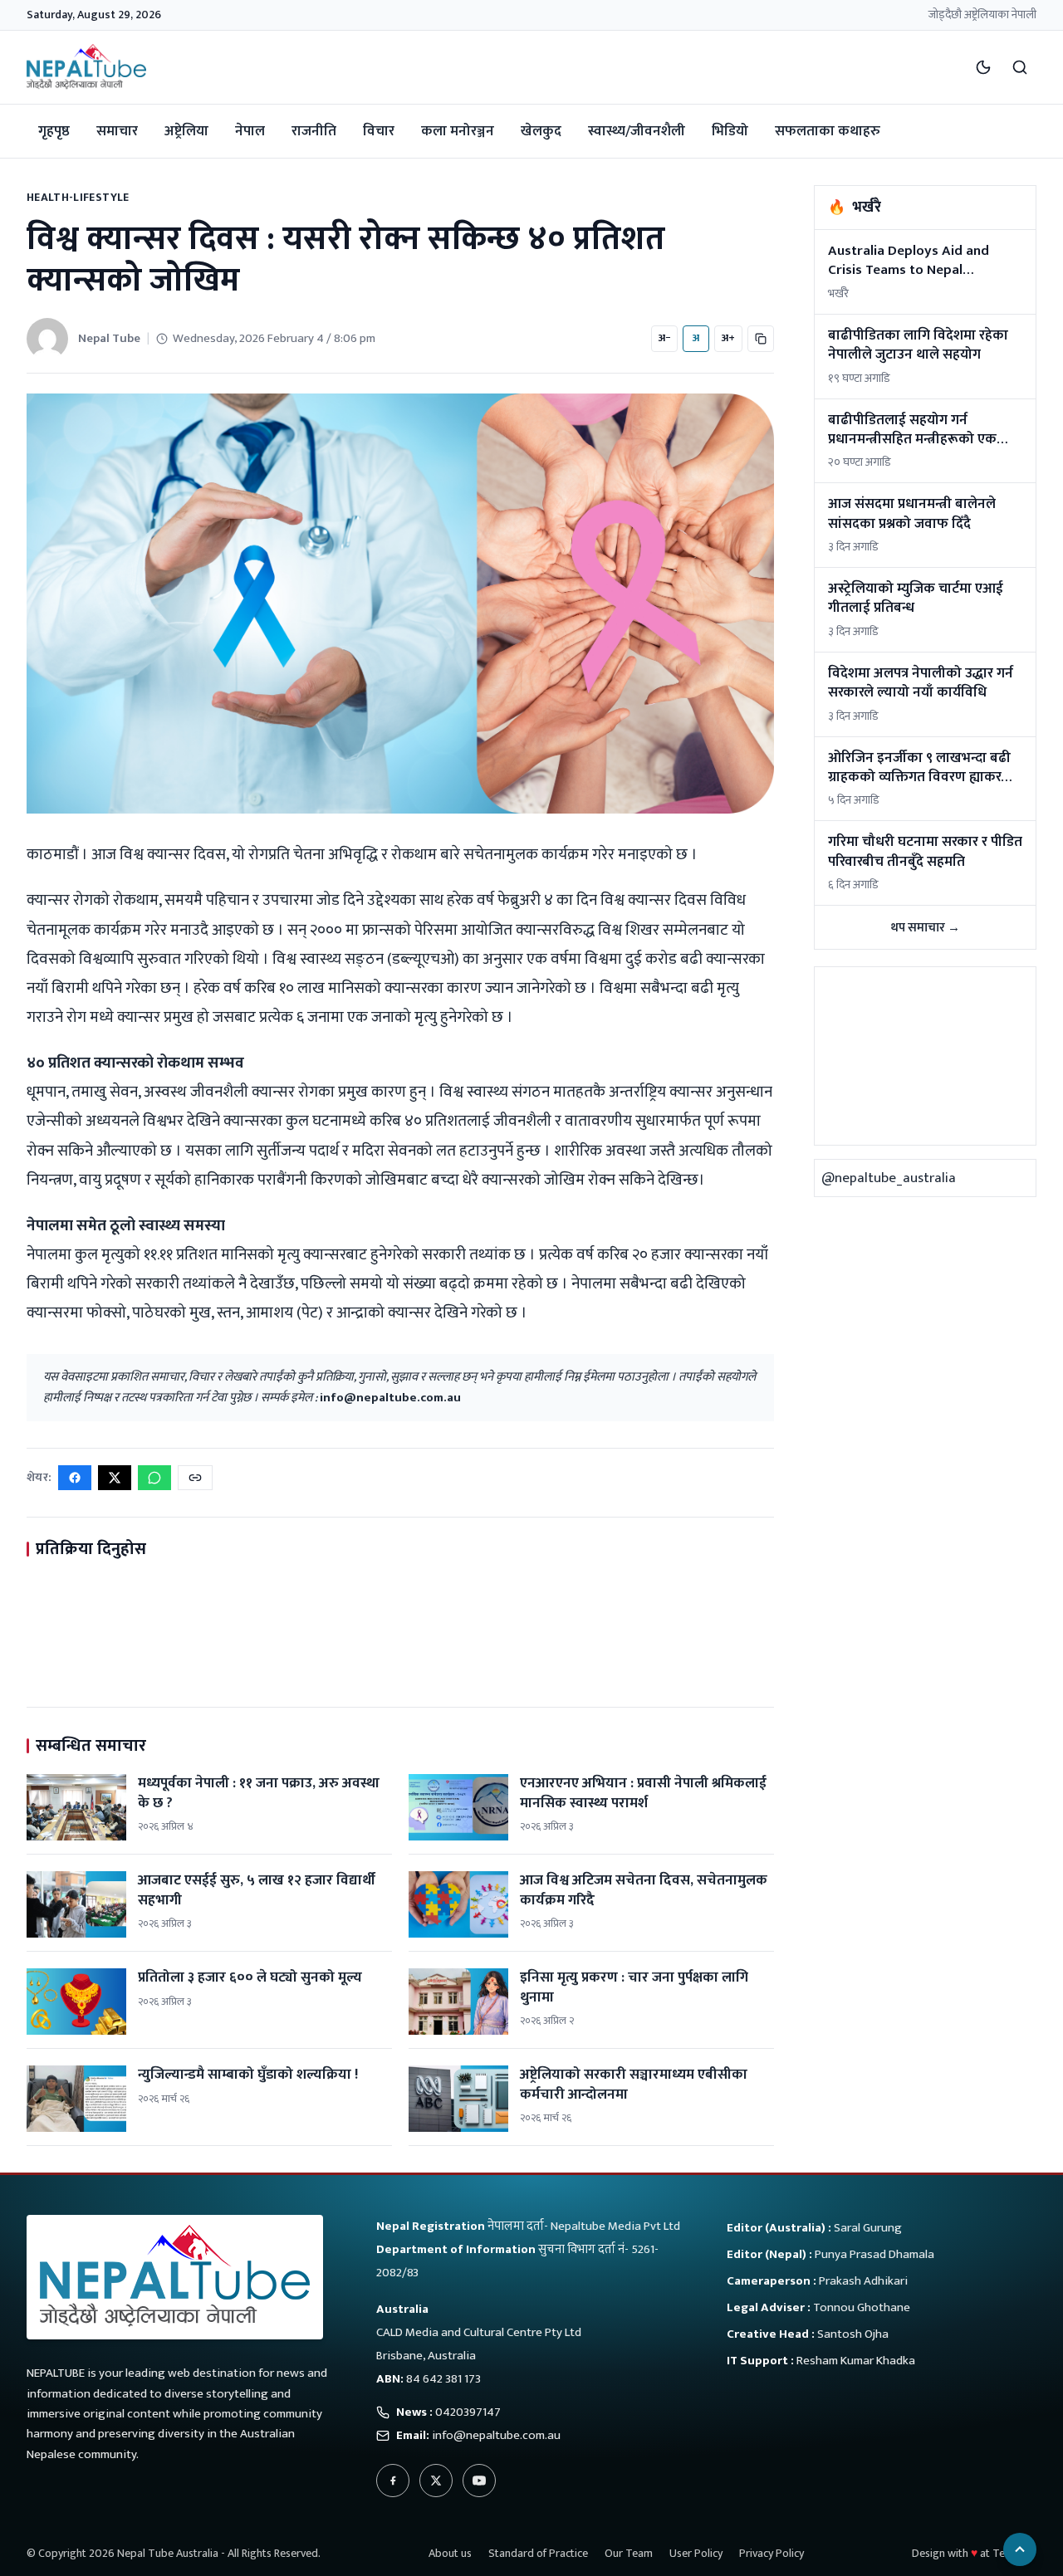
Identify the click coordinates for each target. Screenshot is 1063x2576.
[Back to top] (1020, 2549)
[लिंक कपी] (761, 339)
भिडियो (730, 131)
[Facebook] (393, 2481)
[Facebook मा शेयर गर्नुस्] (75, 1478)
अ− (664, 338)
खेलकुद (541, 131)
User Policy (696, 2553)
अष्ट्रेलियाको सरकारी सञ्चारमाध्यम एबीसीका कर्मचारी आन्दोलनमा (634, 2084)
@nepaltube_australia (889, 1178)
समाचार (117, 131)
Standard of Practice (538, 2553)
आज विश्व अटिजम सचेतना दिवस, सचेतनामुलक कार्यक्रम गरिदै (644, 1890)
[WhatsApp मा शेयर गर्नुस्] (154, 1478)
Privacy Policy (772, 2553)
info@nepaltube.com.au (390, 1398)
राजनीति (314, 131)
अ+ (728, 338)
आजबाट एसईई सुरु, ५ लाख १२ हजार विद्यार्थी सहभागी (257, 1890)
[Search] (1020, 67)
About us (450, 2553)
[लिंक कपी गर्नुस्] (195, 1478)
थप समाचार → (925, 928)
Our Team (629, 2553)
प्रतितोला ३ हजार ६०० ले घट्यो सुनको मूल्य (250, 1977)
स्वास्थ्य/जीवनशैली (637, 131)
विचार (379, 131)
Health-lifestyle (78, 197)
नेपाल (250, 131)
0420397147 (468, 2412)
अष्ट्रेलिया (186, 131)
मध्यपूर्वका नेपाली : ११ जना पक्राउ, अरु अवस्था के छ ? (259, 1793)
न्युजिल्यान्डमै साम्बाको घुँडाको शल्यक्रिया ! (248, 2075)
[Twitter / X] (436, 2481)
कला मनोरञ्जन (458, 131)
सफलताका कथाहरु (828, 131)
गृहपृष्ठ (54, 131)
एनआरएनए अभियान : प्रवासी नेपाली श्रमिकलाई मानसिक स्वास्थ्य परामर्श (643, 1793)
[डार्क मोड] (983, 67)
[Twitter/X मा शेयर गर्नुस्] (115, 1478)
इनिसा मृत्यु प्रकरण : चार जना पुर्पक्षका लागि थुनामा (634, 1987)
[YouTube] (479, 2481)
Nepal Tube (109, 338)
